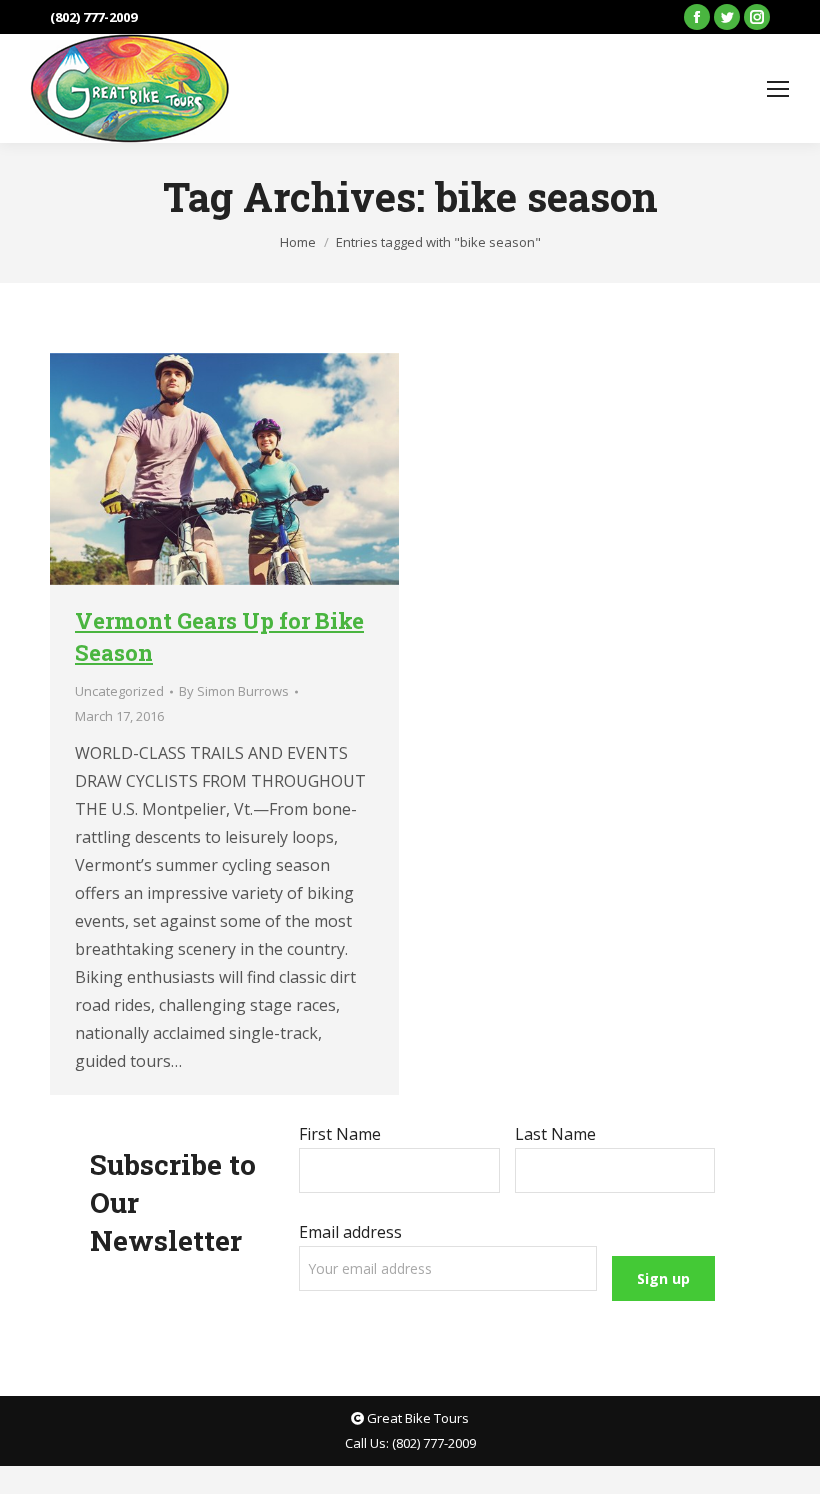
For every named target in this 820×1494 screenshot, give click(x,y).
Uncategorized (119, 691)
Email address (350, 1232)
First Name (340, 1134)
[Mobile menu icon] (778, 89)
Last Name (555, 1134)
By (234, 691)
